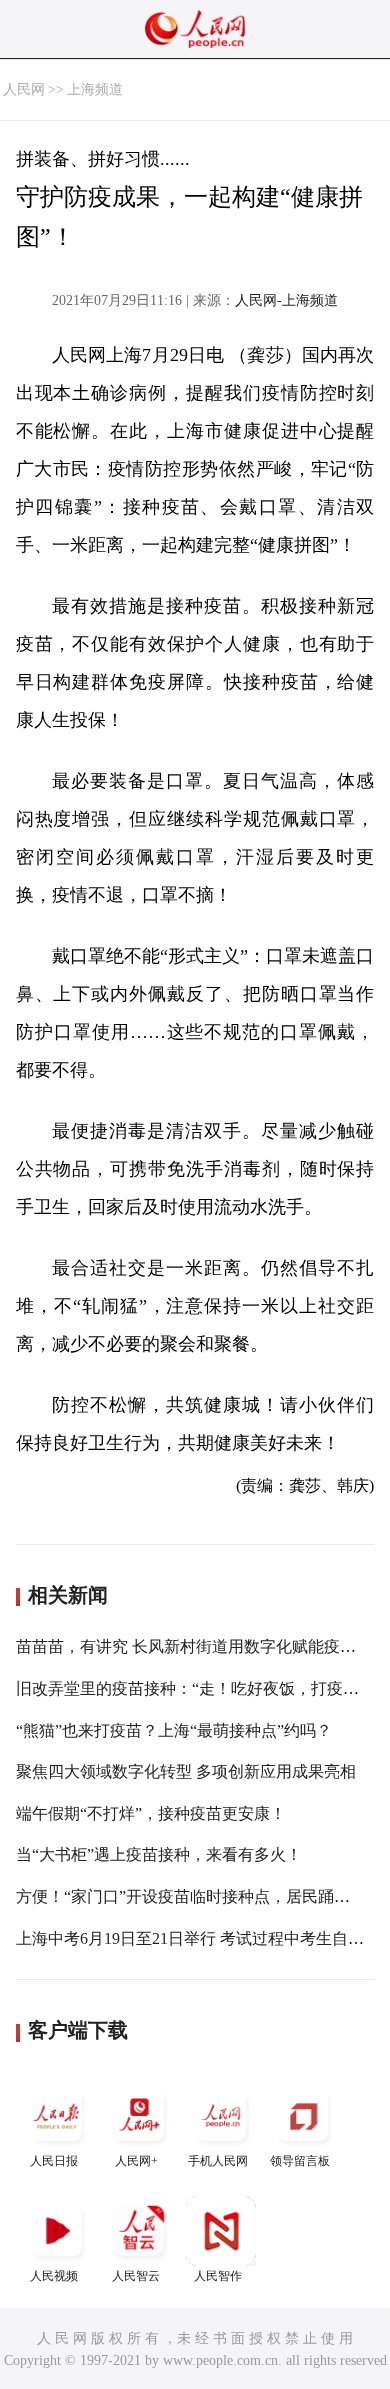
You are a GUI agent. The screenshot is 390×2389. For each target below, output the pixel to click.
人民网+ (136, 2161)
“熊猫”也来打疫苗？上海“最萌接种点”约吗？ (174, 1730)
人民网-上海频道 (286, 300)
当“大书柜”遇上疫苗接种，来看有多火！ (159, 1854)
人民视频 (54, 2276)
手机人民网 (218, 2161)
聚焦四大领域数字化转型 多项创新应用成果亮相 (186, 1771)
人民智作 (218, 2276)
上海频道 (95, 89)
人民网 (24, 89)
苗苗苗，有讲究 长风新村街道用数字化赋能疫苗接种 (202, 1646)
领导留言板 (300, 2161)
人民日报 (54, 2161)
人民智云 (136, 2276)
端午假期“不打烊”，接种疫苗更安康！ (151, 1813)
